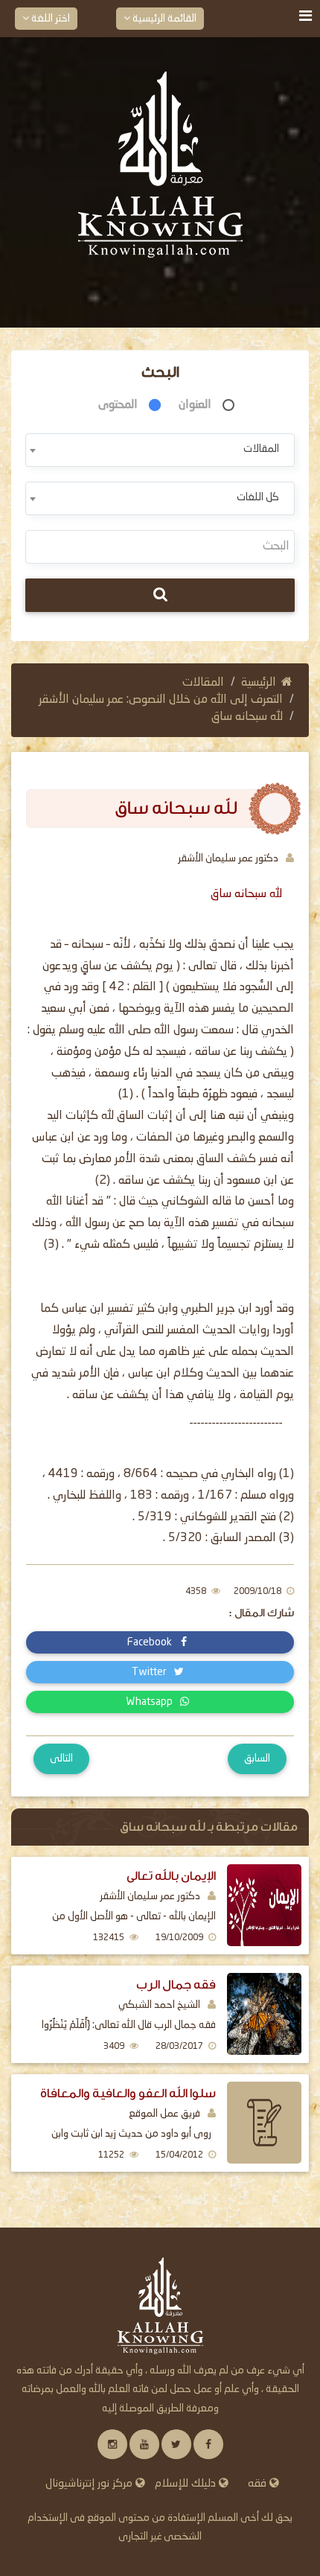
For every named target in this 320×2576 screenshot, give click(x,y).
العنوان (195, 405)
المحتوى (118, 405)
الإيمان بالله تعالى (171, 1876)
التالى (61, 1759)
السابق (257, 1759)
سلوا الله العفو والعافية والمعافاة (128, 2093)
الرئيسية (259, 683)
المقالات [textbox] (261, 449)
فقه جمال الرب (176, 1984)
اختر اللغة (49, 19)
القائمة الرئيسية (163, 19)
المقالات (203, 683)
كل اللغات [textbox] (258, 497)
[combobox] (160, 450)
